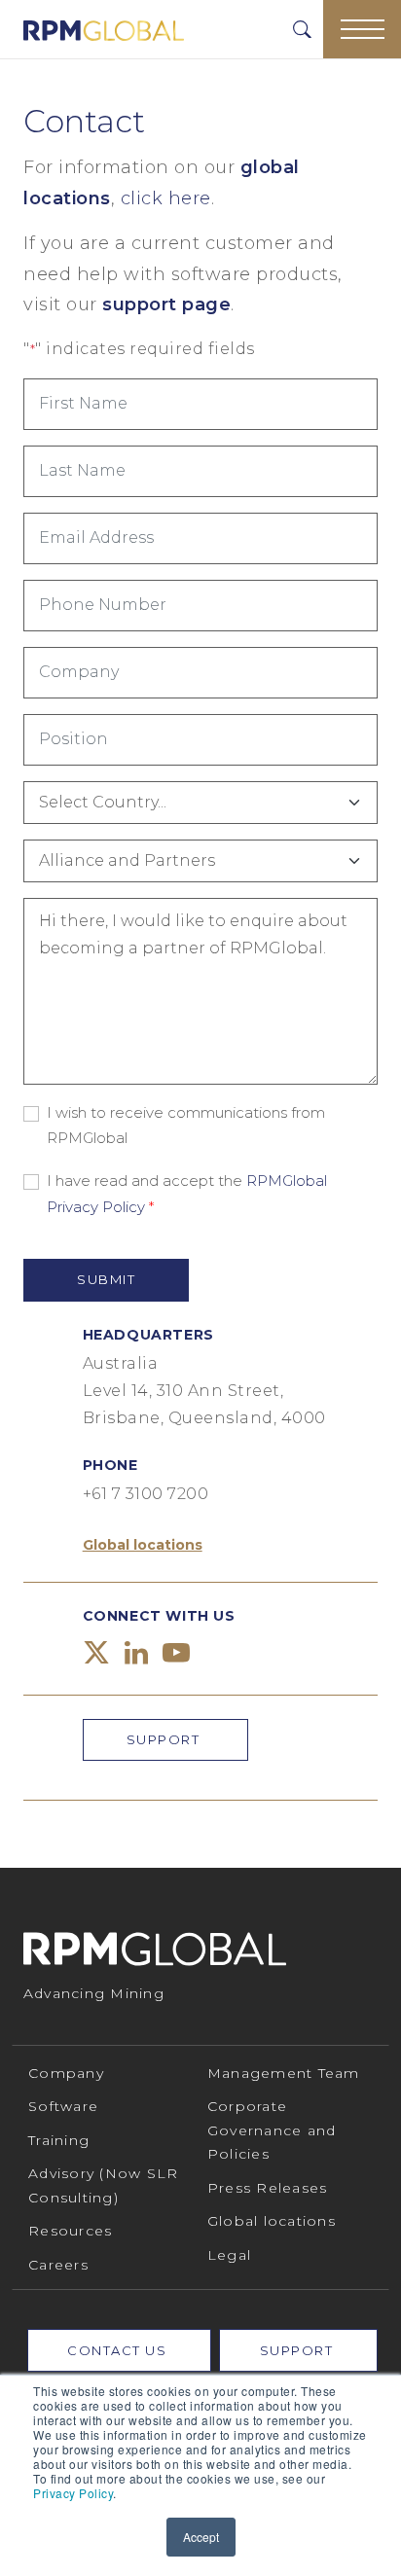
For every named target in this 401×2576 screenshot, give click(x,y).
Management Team (284, 2073)
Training (59, 2140)
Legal (229, 2255)
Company (66, 2073)
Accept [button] (201, 2537)
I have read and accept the (187, 1193)
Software (63, 2106)
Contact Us (119, 2350)
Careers (58, 2265)
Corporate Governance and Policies (272, 2130)
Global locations (143, 1545)
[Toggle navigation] (362, 29)
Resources (70, 2231)
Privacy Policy (73, 2493)
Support (165, 1739)
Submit (106, 1279)
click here (166, 198)
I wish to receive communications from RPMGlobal (186, 1125)
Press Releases (268, 2188)
